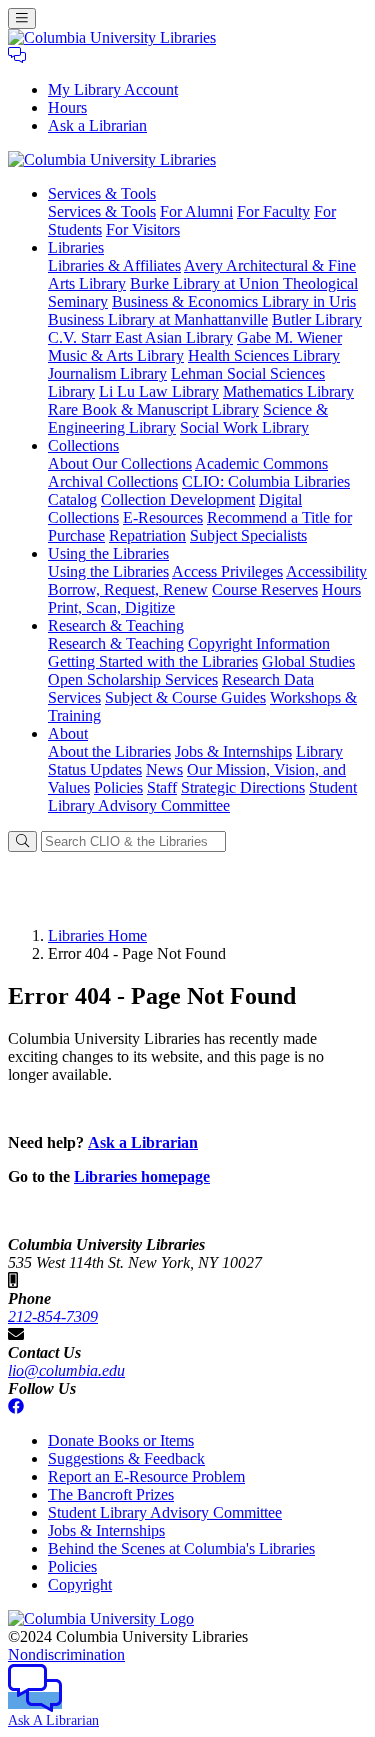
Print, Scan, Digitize (111, 607)
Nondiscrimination (66, 1654)
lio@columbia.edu (66, 1370)
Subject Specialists (248, 535)
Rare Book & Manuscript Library (153, 409)
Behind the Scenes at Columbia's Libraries (181, 1548)
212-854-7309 (53, 1316)
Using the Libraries (108, 571)
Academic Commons (261, 463)
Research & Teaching (116, 643)
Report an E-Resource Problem (146, 1476)
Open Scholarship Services (133, 679)
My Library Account (113, 89)
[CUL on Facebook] (16, 1406)
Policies (118, 787)
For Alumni (196, 211)
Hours (67, 107)
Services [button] (102, 193)
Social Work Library (244, 427)
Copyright (80, 1584)
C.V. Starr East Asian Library (140, 337)
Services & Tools (102, 211)
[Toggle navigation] (22, 18)
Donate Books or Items (121, 1440)
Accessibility (326, 571)
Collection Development (178, 499)
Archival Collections (113, 481)
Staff (162, 787)
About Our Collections (120, 463)
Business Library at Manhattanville (158, 319)
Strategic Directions (243, 787)
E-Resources (163, 517)
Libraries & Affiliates (114, 265)
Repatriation (147, 535)
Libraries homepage (142, 1176)
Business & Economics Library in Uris (234, 301)
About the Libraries (109, 751)
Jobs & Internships (233, 751)
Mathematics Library (288, 391)
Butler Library (317, 319)
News (164, 769)
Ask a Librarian (97, 125)
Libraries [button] (76, 247)
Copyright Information (259, 643)
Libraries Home (97, 935)
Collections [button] (83, 445)
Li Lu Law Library (159, 391)
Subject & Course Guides (185, 697)
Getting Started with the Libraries (153, 661)
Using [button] (108, 553)
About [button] (68, 733)
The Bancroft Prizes (111, 1494)
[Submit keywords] (22, 841)
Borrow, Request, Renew (128, 589)
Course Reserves (265, 589)
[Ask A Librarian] (17, 55)
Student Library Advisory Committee (202, 796)
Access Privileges (227, 571)
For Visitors (143, 229)
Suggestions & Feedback (126, 1458)
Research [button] (116, 625)
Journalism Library (107, 373)
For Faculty (273, 211)
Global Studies (308, 661)
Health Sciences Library (264, 355)
